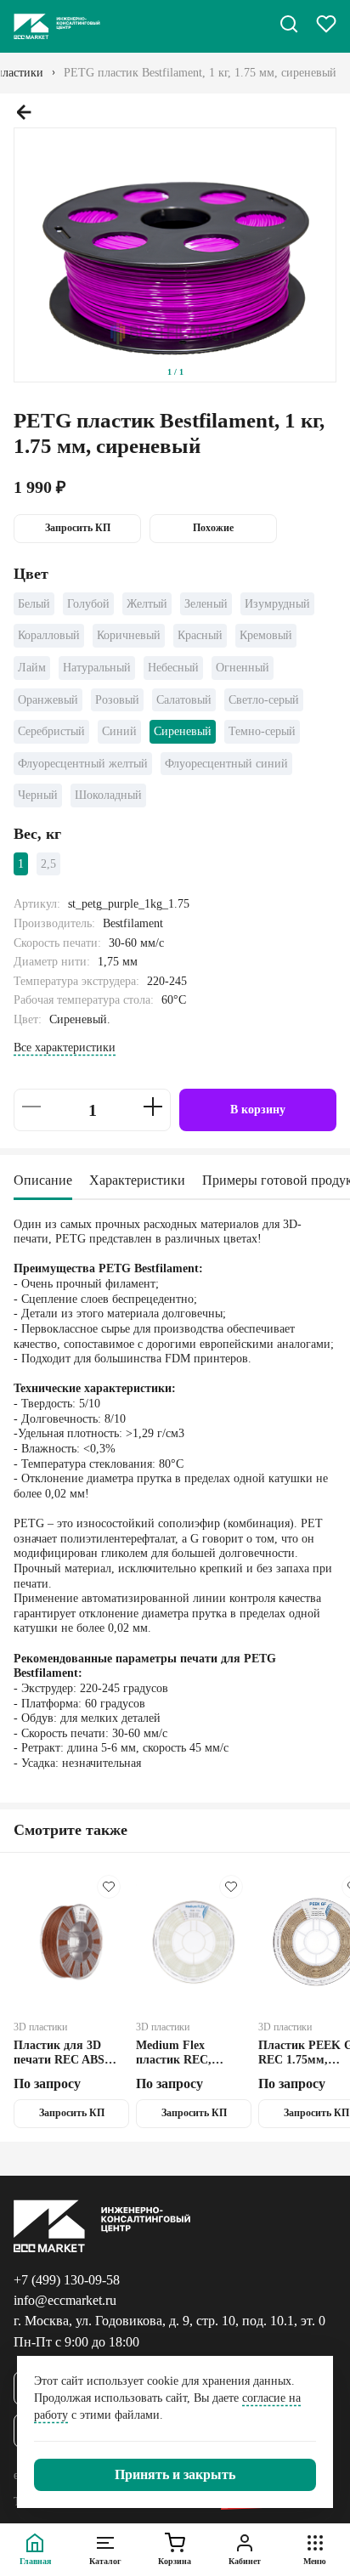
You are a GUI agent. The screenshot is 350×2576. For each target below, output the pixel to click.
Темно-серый (262, 731)
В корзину (258, 1110)
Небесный (173, 668)
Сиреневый (183, 731)
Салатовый (184, 700)
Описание (43, 1180)
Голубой (88, 604)
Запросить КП (78, 528)
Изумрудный (277, 604)
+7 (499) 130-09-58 (67, 2280)
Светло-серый (264, 700)
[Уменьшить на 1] (31, 1107)
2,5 (48, 864)
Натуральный (97, 668)
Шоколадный (108, 795)
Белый (34, 604)
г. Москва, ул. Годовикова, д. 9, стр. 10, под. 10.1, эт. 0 (169, 2321)
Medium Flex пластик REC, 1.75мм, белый (175, 2053)
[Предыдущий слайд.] (24, 112)
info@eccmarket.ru (65, 2300)
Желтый (147, 604)
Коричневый (129, 635)
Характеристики (137, 1180)
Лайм (32, 668)
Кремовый (266, 635)
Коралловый (49, 635)
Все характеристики (65, 1047)
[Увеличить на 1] (153, 1107)
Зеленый (206, 604)
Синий (119, 731)
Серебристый (51, 731)
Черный (38, 795)
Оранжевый (48, 700)
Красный (200, 635)
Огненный (243, 668)
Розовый (117, 700)
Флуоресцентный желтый (83, 764)
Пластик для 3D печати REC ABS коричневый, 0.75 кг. (70, 2053)
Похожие (213, 528)
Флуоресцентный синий (226, 764)
